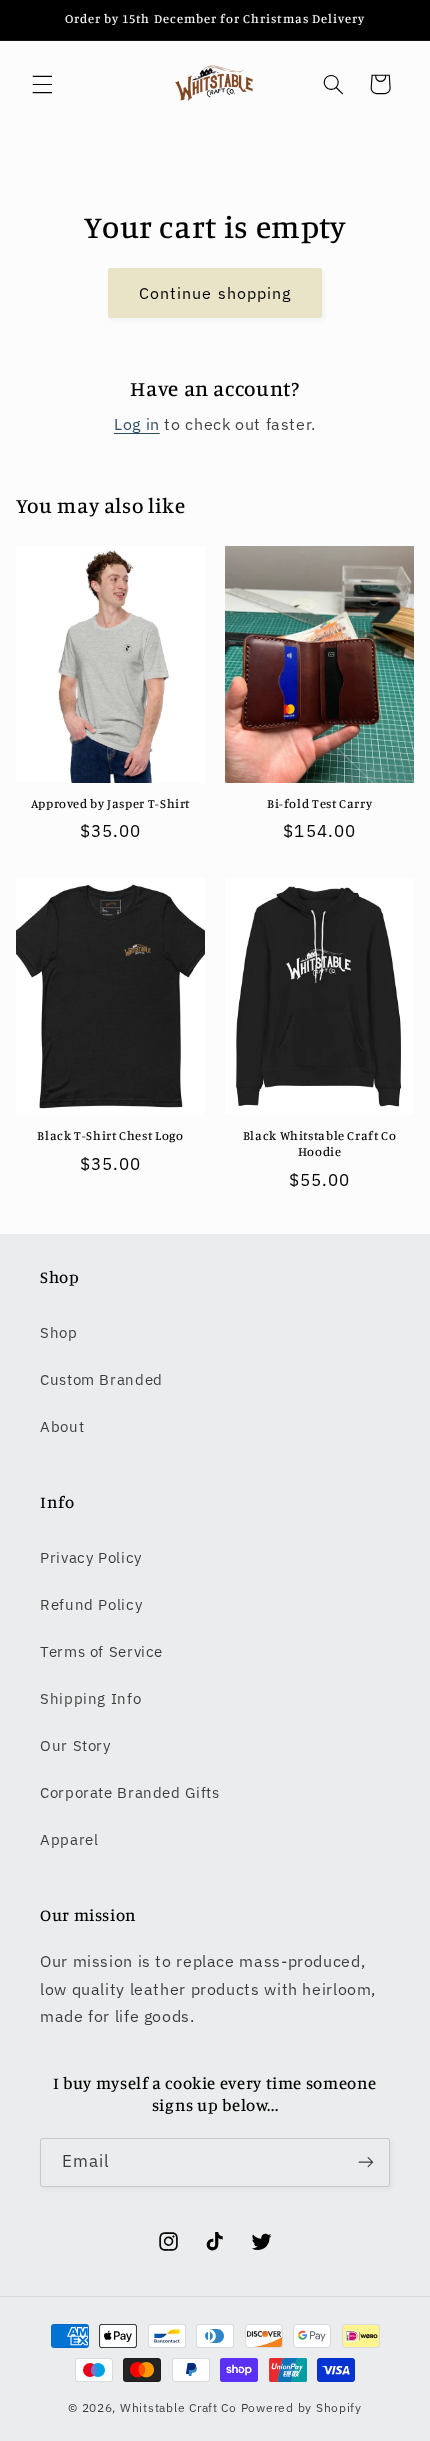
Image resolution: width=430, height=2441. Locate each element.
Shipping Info (90, 1698)
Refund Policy (91, 1604)
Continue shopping (215, 293)
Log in (137, 424)
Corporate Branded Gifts (130, 1792)
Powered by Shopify (301, 2407)
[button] (42, 84)
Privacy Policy (91, 1557)
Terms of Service (101, 1651)
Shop (59, 1332)
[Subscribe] (366, 2162)
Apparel (69, 1839)
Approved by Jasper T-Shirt (110, 803)
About (62, 1426)
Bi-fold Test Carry (319, 803)
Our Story (75, 1745)
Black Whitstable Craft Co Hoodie (320, 1143)
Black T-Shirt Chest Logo (110, 1135)
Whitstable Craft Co (178, 2407)
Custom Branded (101, 1379)
